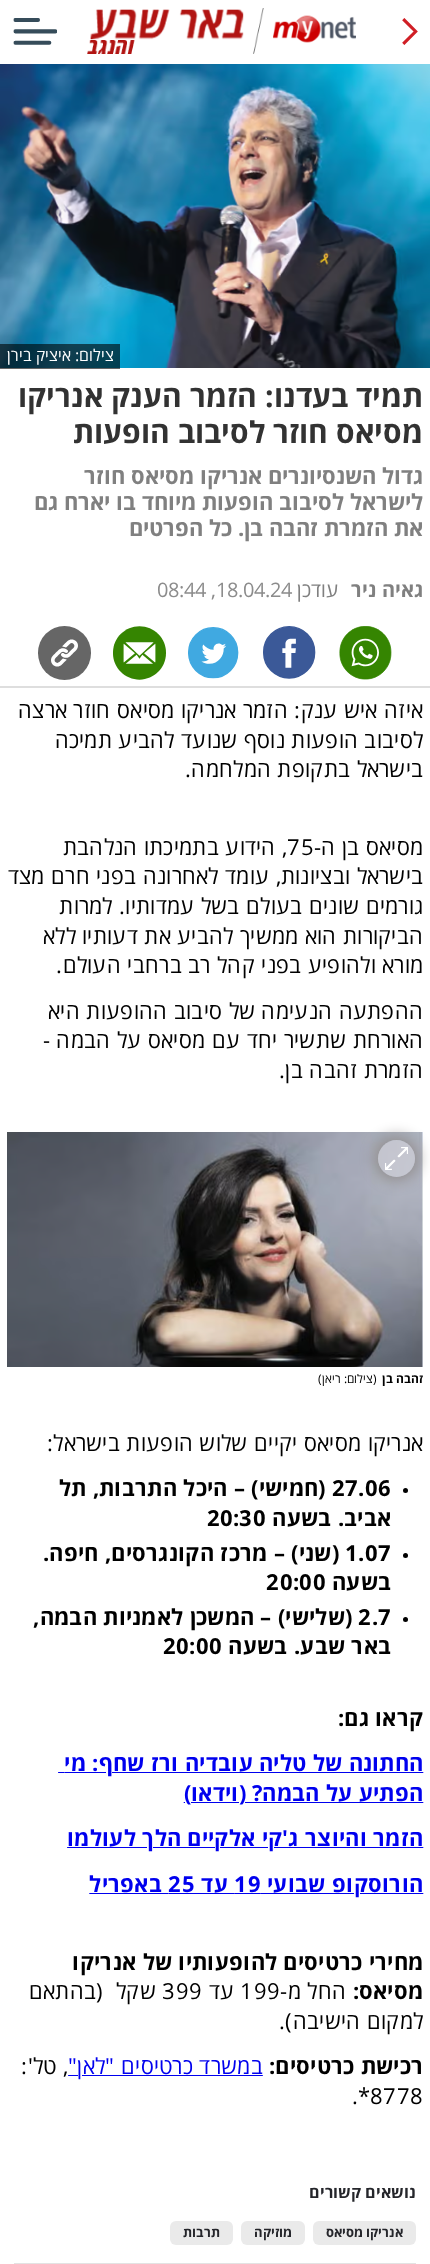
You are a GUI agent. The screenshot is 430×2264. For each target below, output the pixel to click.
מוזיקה (273, 2232)
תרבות (201, 2232)
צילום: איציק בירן (60, 355)
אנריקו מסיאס (364, 2232)
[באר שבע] (214, 49)
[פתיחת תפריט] (35, 31)
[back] (410, 31)
